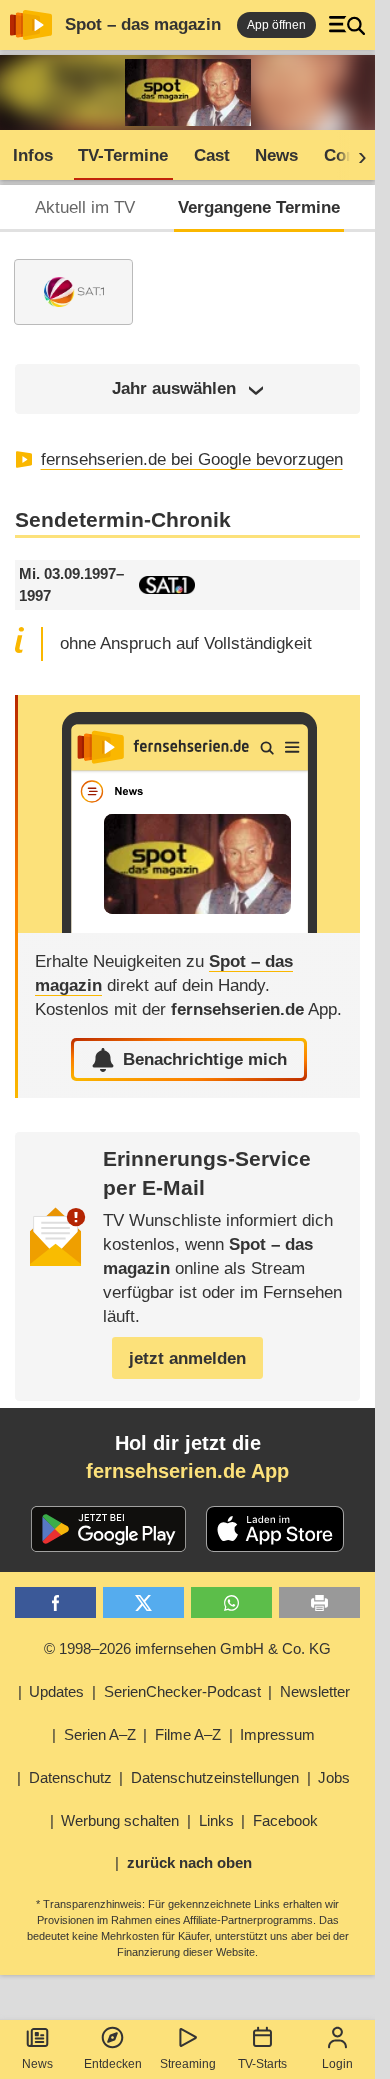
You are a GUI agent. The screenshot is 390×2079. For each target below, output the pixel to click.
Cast (212, 155)
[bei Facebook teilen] (55, 1602)
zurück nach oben (189, 1862)
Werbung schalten (120, 1820)
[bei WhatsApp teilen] (231, 1602)
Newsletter (315, 1691)
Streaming (188, 2064)
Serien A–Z (100, 1734)
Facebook (285, 1820)
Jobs (334, 1777)
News (37, 2064)
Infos (33, 155)
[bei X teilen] (143, 1602)
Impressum (277, 1734)
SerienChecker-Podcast (182, 1691)
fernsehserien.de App (187, 1471)
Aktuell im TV (85, 207)
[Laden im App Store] (275, 1529)
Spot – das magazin (143, 24)
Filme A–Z (188, 1734)
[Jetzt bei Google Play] (108, 1529)
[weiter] (356, 156)
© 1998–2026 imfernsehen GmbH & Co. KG (187, 1648)
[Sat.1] (73, 292)
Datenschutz (70, 1777)
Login (337, 2064)
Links (216, 1820)
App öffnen (276, 25)
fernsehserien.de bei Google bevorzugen (192, 459)
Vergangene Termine (259, 207)
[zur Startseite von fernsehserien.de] (31, 25)
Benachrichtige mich (205, 1059)
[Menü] (347, 25)
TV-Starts (262, 2064)
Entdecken (113, 2064)
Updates (56, 1691)
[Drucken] (319, 1602)
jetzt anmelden (187, 1358)
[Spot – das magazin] (189, 814)
